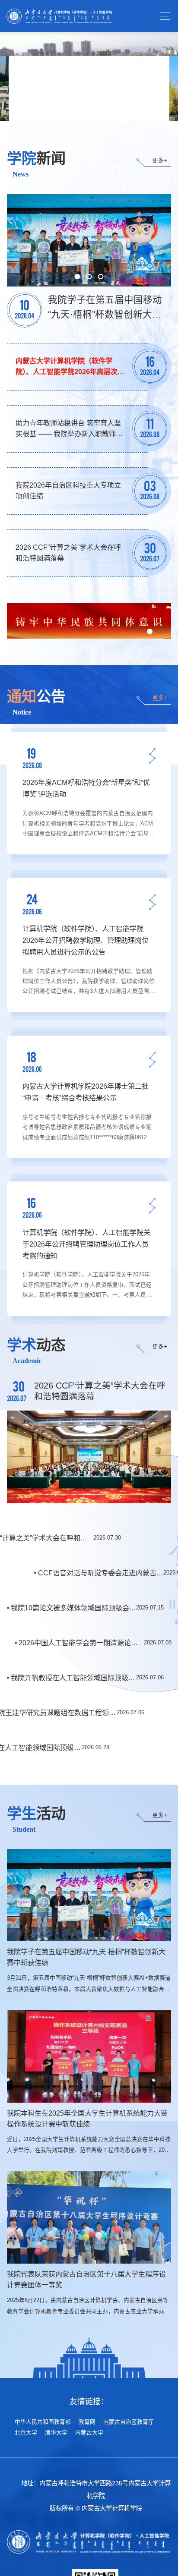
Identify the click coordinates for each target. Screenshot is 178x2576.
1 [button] (76, 101)
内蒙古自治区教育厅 (129, 2422)
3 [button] (102, 101)
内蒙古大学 (89, 2433)
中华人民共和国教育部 (43, 2422)
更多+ (160, 161)
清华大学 (56, 2433)
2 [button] (89, 101)
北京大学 (26, 2433)
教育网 (87, 2422)
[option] (89, 76)
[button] (150, 631)
